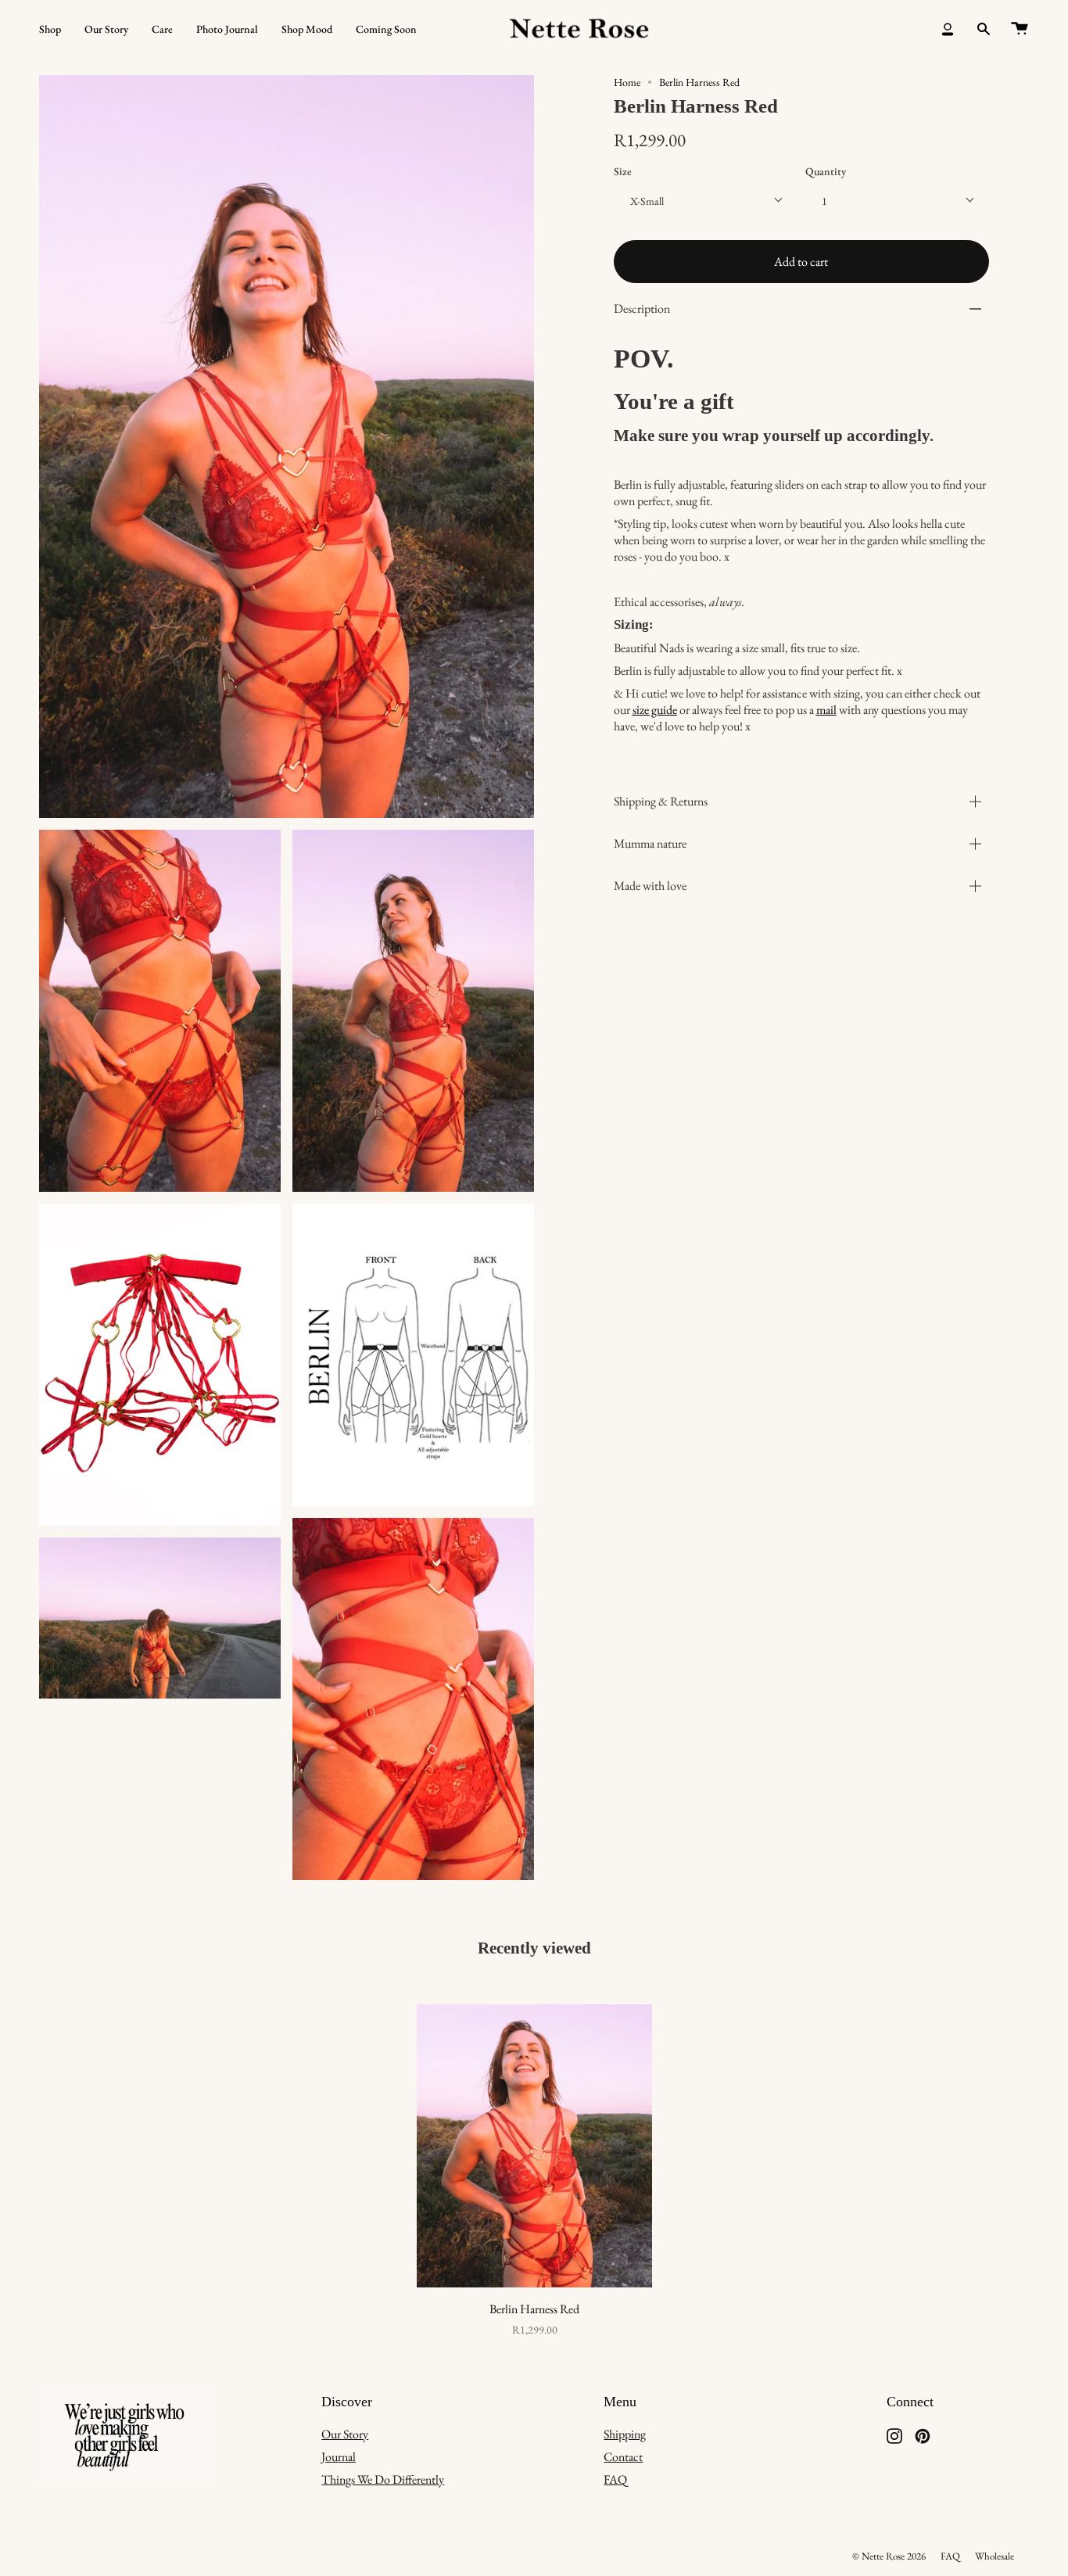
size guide (655, 710)
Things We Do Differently (383, 2479)
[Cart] (1020, 29)
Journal (339, 2457)
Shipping (625, 2434)
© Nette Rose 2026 (889, 2556)
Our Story (345, 2434)
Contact (623, 2457)
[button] (50, 29)
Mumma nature (650, 844)
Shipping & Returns (661, 802)
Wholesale (995, 2556)
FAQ (615, 2479)
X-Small (647, 201)
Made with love (650, 886)
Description (642, 309)
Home (627, 82)
